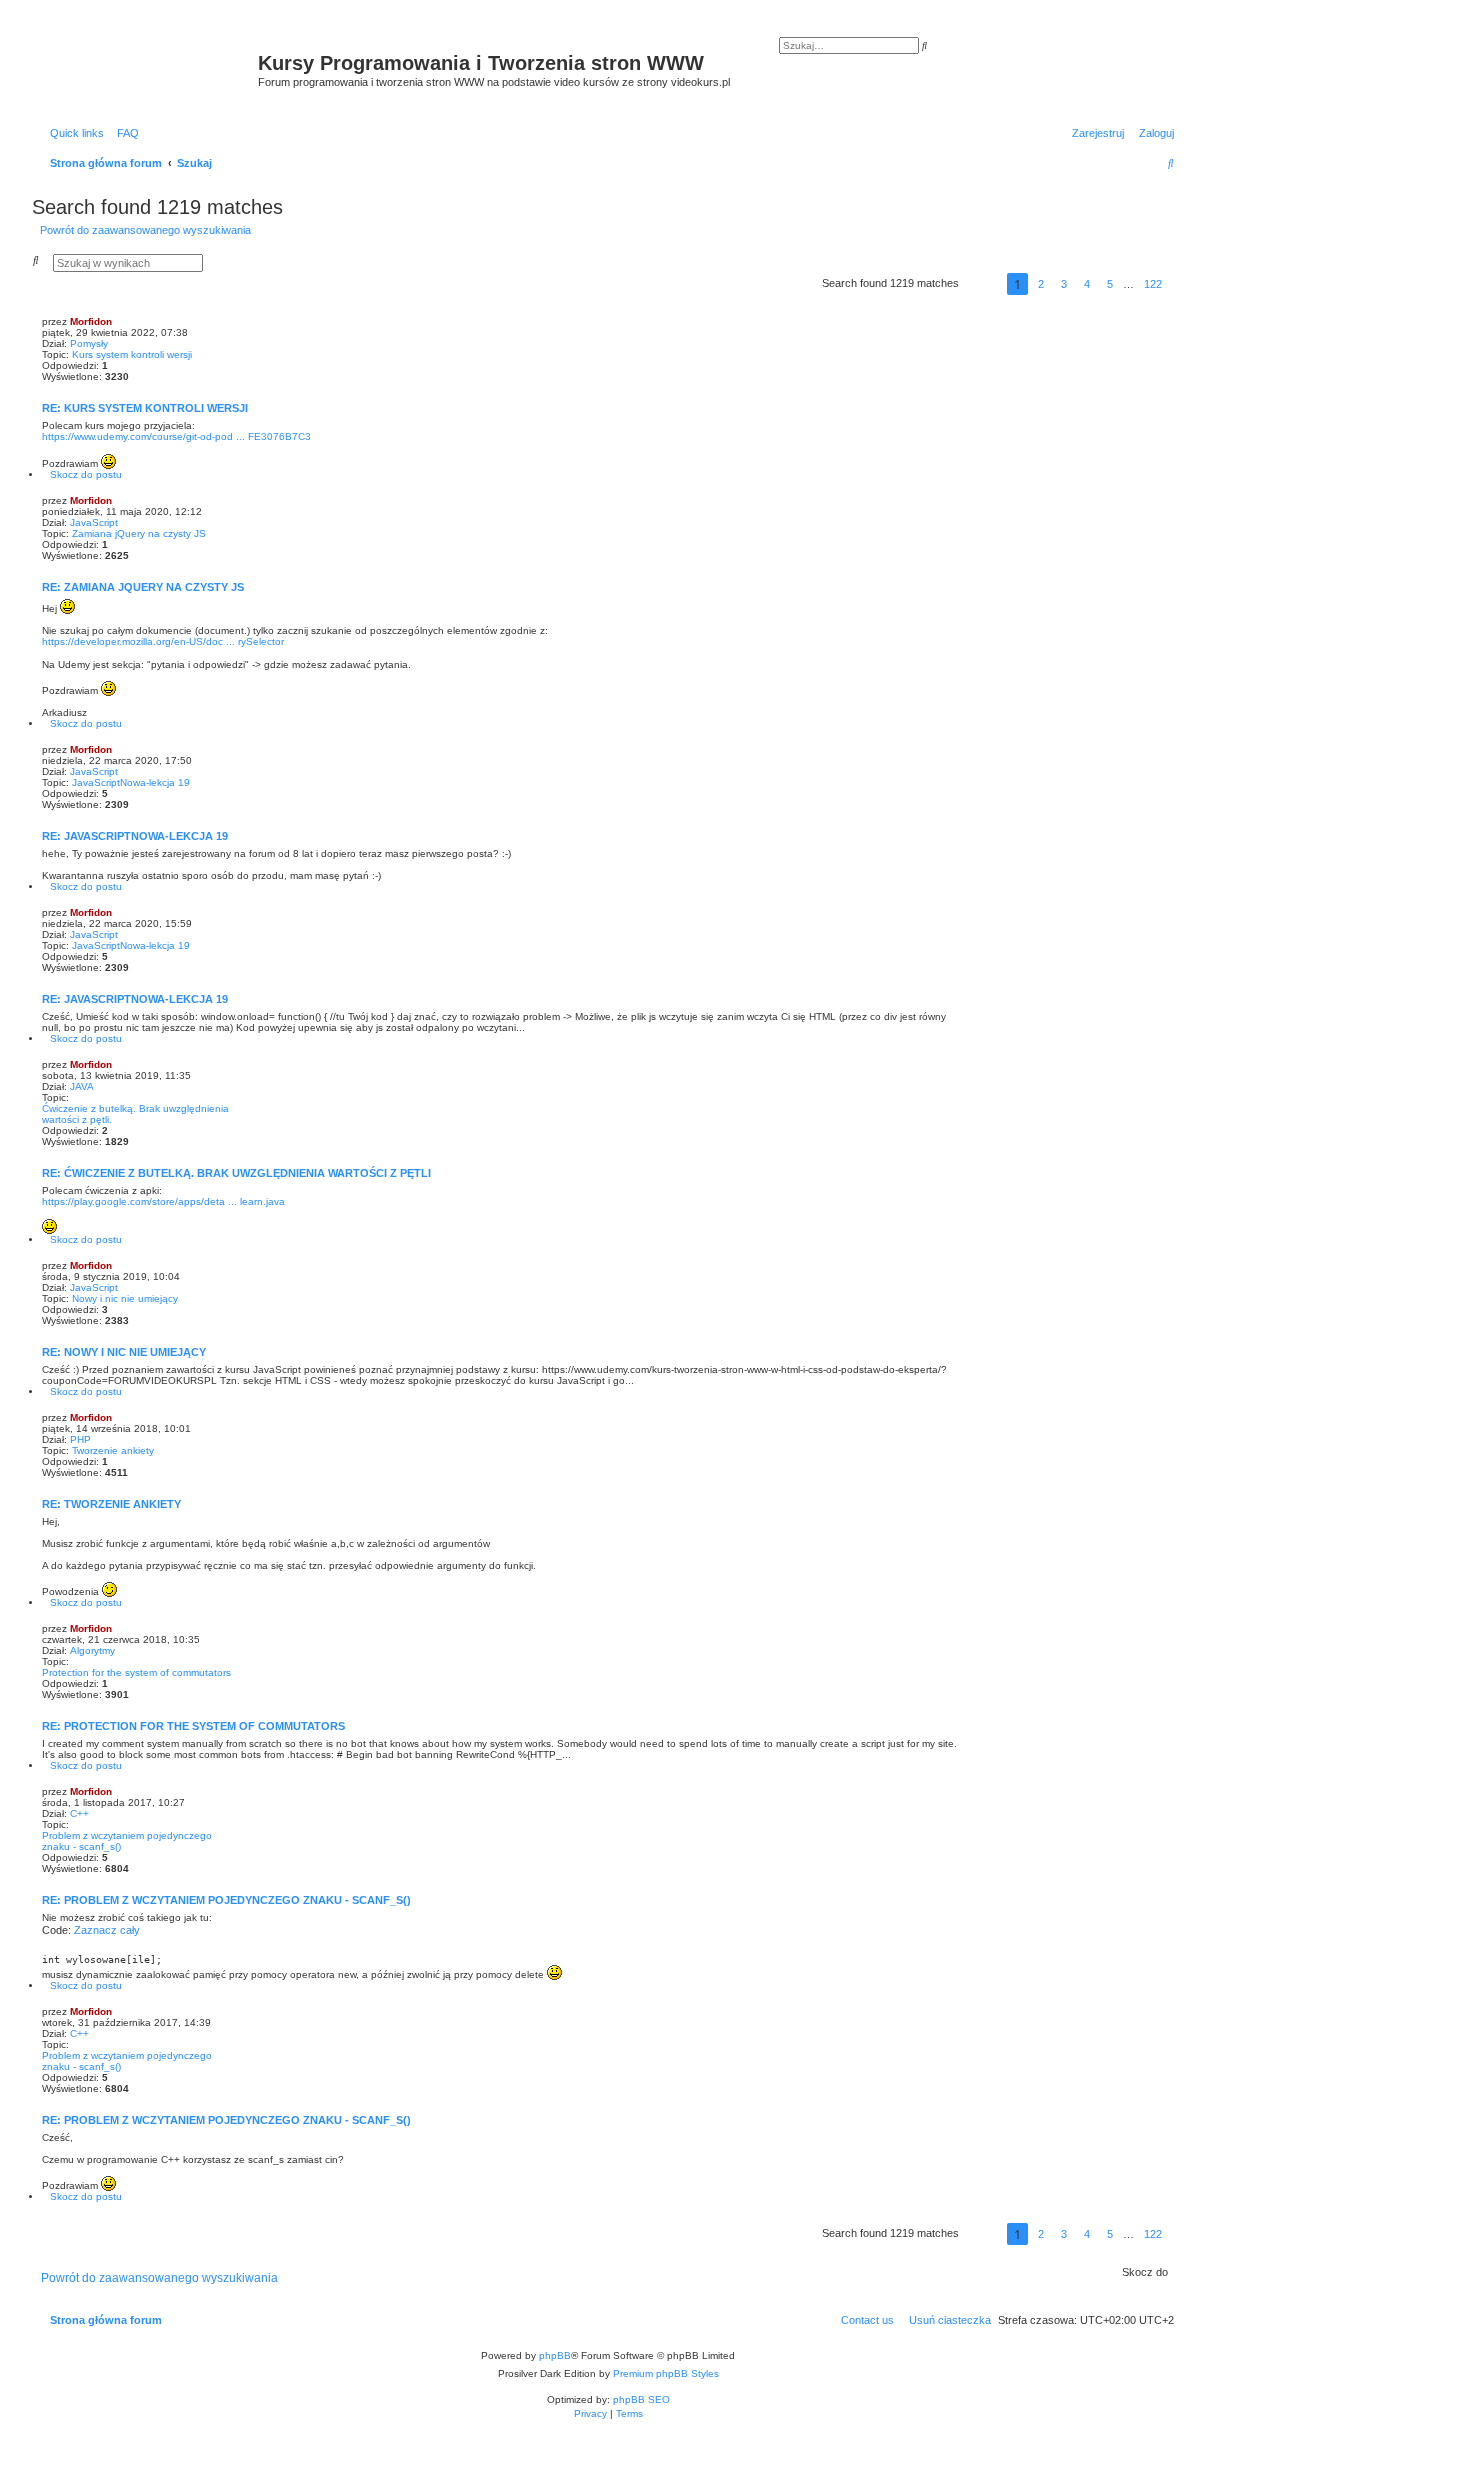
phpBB (555, 2355)
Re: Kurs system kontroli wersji (145, 408)
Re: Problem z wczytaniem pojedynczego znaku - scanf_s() (226, 1900)
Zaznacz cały (107, 1930)
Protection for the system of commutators (136, 1672)
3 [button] (1064, 284)
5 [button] (1110, 284)
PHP (80, 1439)
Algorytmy (92, 1650)
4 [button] (1087, 284)
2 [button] (1041, 284)
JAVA (82, 1086)
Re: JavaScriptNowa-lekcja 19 (135, 836)
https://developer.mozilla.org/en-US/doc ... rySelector (163, 641)
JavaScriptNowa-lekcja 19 (131, 782)
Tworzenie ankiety (113, 1450)
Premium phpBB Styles (666, 2373)
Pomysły (89, 343)
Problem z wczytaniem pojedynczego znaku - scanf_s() (127, 1841)
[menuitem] (124, 133)
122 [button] (1153, 284)
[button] (983, 284)
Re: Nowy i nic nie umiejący (124, 1352)
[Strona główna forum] (147, 71)
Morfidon (91, 321)
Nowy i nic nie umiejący (125, 1298)
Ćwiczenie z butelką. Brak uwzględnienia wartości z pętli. (135, 1114)
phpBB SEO (641, 2399)
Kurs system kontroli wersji (132, 354)
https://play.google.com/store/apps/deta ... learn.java (163, 1201)
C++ (79, 1813)
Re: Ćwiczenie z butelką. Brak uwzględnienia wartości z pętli (236, 1173)
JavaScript (94, 522)
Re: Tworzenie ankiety (111, 1504)
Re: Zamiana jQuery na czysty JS (143, 587)
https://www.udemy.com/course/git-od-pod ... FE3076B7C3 (176, 436)
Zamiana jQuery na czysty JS (139, 533)
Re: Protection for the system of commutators (193, 1726)
